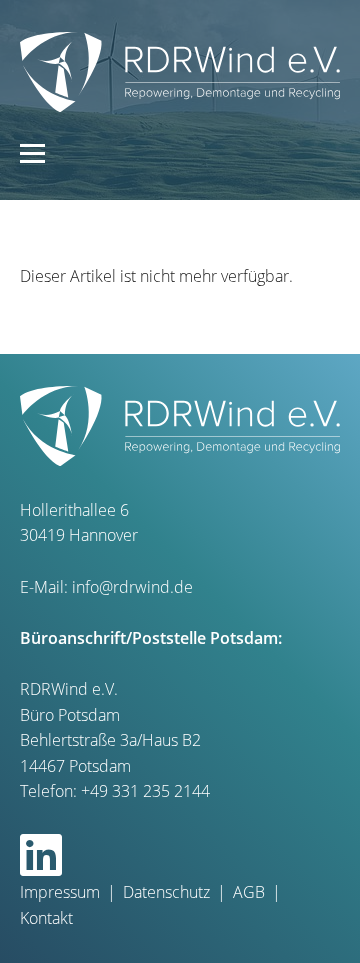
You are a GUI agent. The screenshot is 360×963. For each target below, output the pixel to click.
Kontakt (46, 918)
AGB (249, 892)
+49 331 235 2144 (145, 791)
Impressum (60, 892)
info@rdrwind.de (132, 587)
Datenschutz (166, 892)
